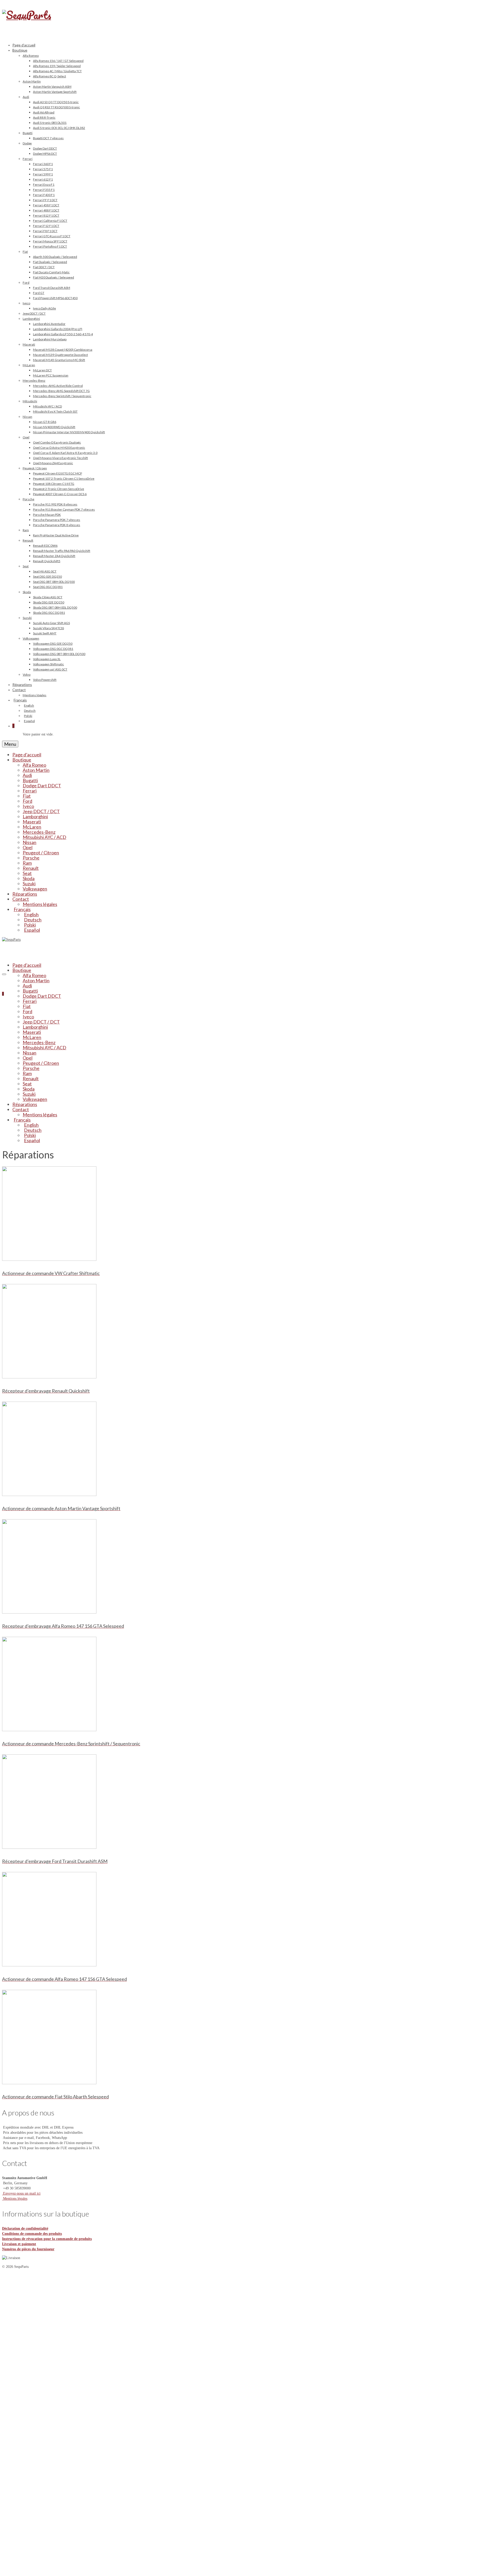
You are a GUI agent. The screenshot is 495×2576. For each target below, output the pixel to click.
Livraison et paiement (19, 2244)
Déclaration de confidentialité (25, 2229)
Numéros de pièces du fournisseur (28, 2249)
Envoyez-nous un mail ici (21, 2193)
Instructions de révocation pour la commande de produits (47, 2239)
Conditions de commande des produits (32, 2234)
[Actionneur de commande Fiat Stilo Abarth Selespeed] (49, 2329)
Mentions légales (15, 2199)
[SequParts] (247, 21)
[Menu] (4, 974)
